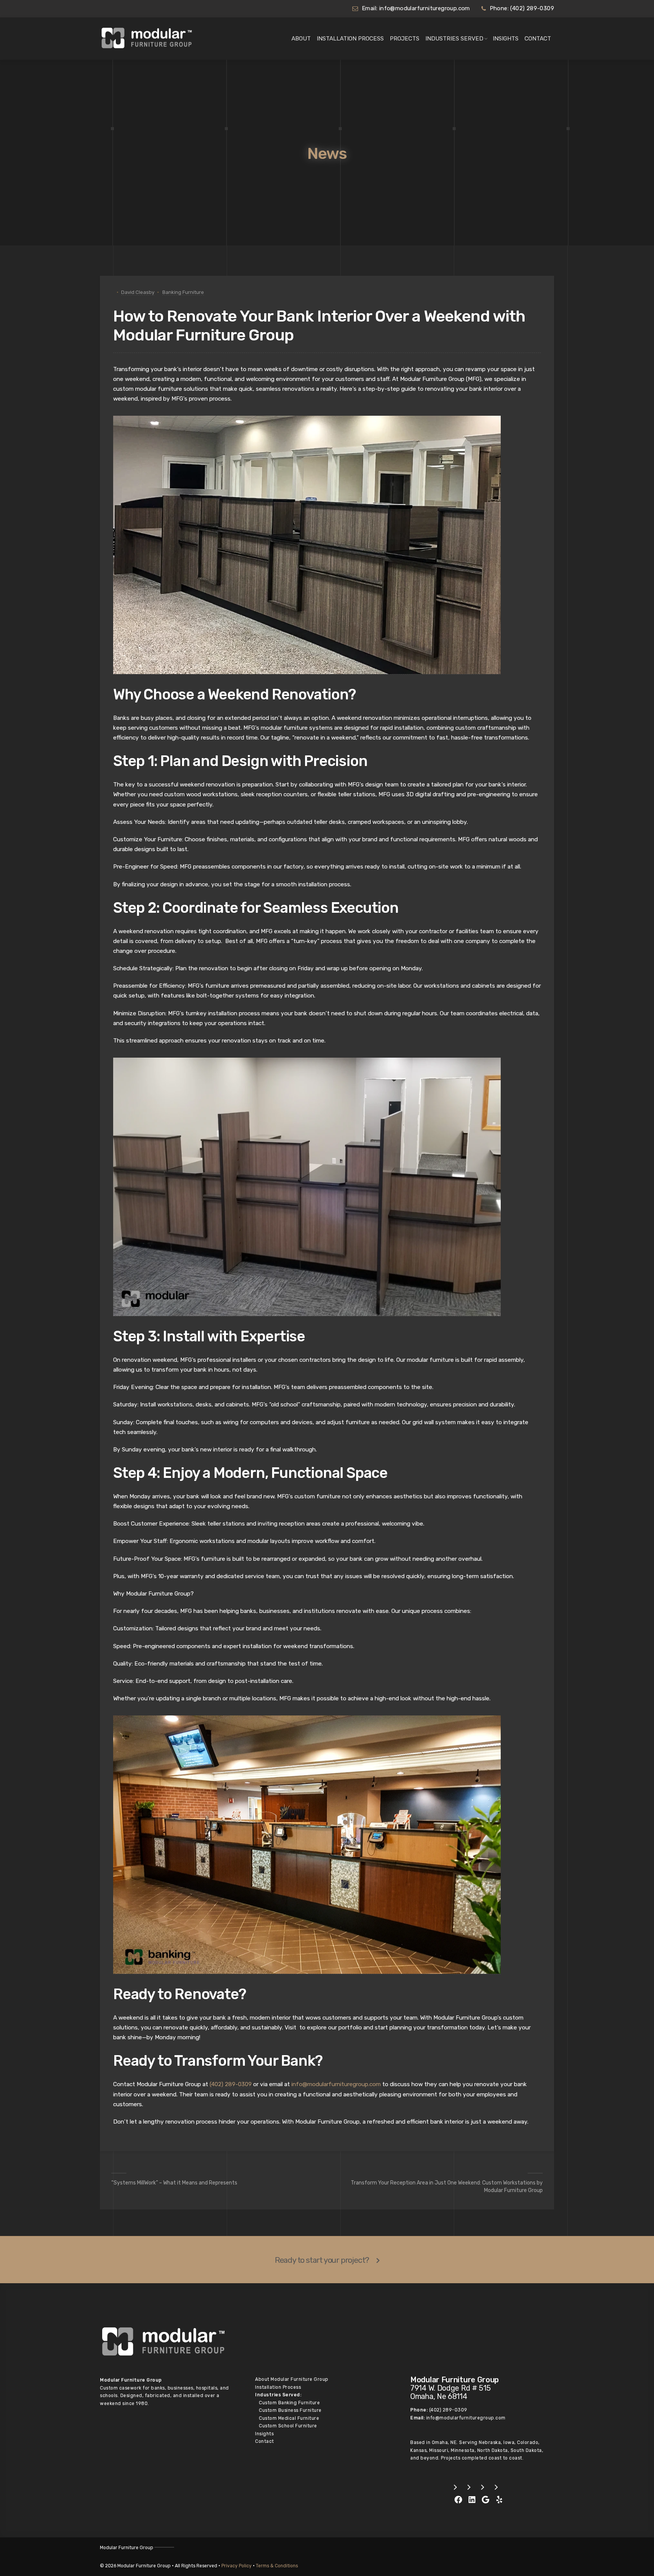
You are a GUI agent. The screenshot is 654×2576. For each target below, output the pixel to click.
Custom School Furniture (288, 2426)
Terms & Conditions (277, 2566)
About (301, 39)
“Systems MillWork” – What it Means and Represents (174, 2183)
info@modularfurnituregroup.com (425, 8)
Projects (405, 39)
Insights (506, 39)
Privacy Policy (237, 2566)
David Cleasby (138, 292)
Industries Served (454, 39)
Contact (538, 39)
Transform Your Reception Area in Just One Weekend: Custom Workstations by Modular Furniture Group (447, 2187)
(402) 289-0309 (532, 8)
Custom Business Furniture (290, 2410)
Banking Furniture (183, 292)
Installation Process (350, 39)
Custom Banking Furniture (289, 2403)
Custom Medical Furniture (289, 2418)
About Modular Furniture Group (292, 2379)
